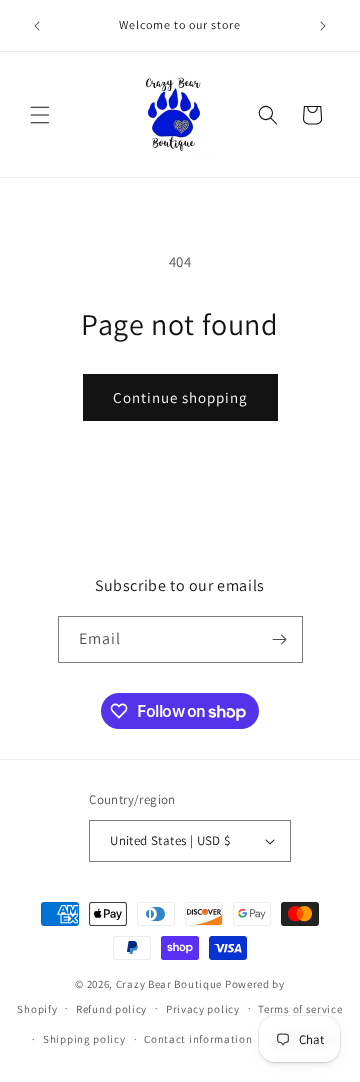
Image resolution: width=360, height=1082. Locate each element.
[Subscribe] (280, 639)
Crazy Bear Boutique (169, 984)
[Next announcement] (323, 26)
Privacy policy (203, 1009)
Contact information (198, 1039)
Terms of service (300, 1009)
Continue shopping (180, 397)
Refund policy (111, 1009)
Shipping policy (84, 1039)
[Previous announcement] (37, 26)
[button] (40, 115)
